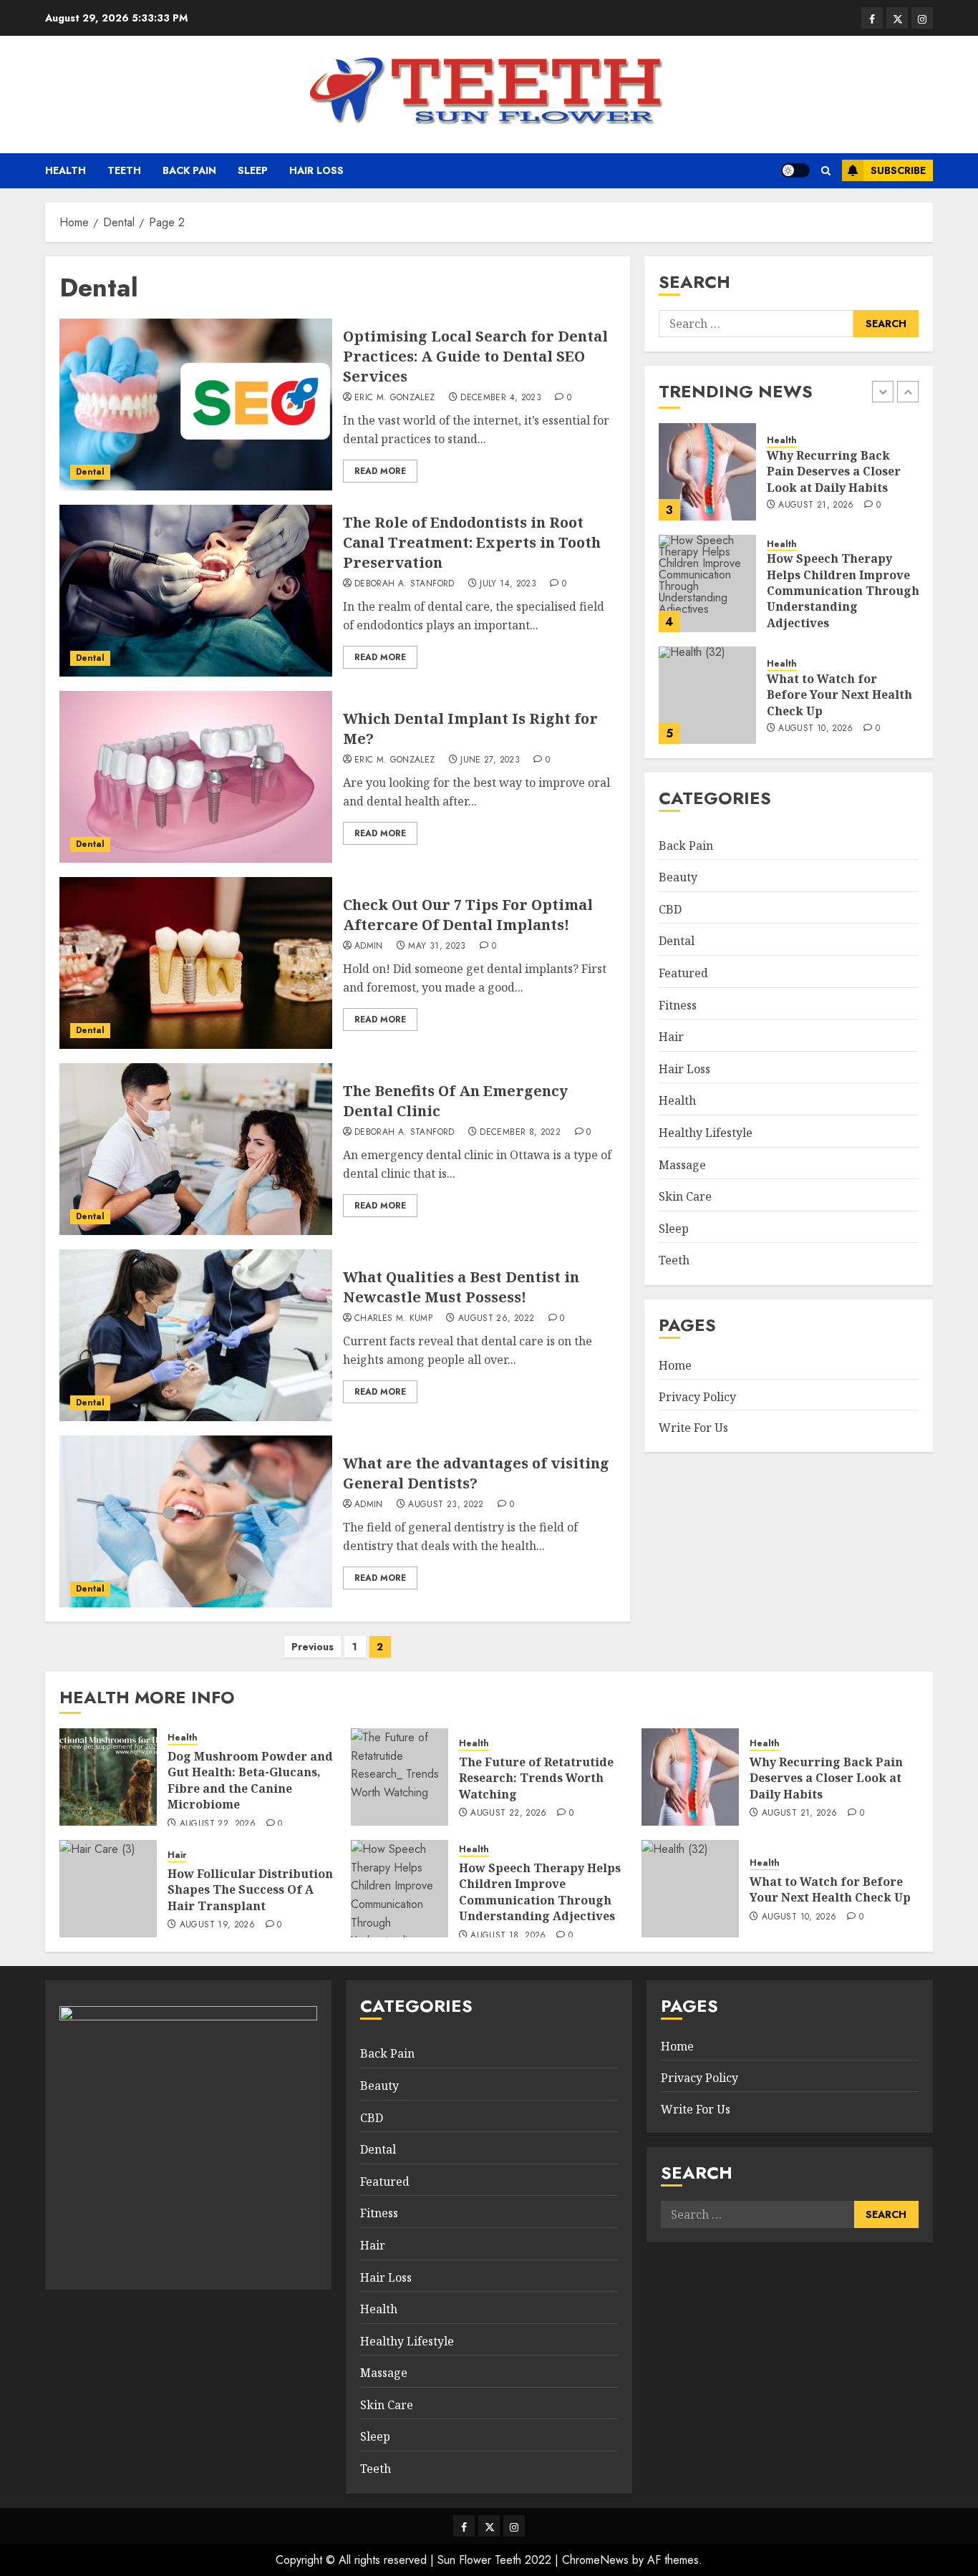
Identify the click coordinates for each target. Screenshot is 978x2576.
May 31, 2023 (437, 946)
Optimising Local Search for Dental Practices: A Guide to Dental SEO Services (475, 356)
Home (675, 1365)
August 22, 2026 (218, 1824)
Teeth (124, 170)
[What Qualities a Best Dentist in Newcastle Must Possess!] (196, 1335)
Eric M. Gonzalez (395, 398)
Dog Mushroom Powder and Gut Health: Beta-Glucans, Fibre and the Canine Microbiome (250, 1780)
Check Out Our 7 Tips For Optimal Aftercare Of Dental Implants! (468, 915)
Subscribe (898, 170)
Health (66, 170)
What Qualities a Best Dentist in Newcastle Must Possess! (461, 1287)
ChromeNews (595, 2560)
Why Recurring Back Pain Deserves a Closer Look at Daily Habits (834, 471)
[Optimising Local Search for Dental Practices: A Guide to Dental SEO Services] (196, 405)
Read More (380, 471)
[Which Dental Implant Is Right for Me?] (196, 777)
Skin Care (685, 1196)
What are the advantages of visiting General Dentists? (476, 1473)
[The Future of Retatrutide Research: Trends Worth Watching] (400, 1777)
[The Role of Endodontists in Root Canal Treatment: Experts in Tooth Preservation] (196, 591)
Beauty (678, 877)
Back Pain (189, 170)
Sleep (253, 170)
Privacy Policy (697, 1397)
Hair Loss (316, 170)
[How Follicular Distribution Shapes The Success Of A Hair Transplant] (108, 1889)
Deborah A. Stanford (405, 584)
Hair (671, 1037)
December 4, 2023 (501, 398)
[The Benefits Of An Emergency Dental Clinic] (196, 1149)
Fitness (678, 1005)
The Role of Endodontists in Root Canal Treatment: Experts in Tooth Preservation (472, 542)
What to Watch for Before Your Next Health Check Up (839, 695)
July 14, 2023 (508, 584)
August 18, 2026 (508, 1936)
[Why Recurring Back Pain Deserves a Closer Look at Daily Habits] (707, 472)
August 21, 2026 (816, 505)
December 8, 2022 (520, 1133)
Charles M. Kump (393, 1319)
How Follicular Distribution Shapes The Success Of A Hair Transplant (250, 1890)
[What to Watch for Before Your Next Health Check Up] (707, 695)
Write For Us (693, 1428)
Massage (682, 1165)
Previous (313, 1647)
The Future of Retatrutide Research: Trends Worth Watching (536, 1778)
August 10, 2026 (815, 729)
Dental (90, 472)
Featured (683, 973)
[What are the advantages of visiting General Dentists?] (196, 1521)
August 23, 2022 (446, 1505)
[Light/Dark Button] (795, 170)
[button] (826, 171)
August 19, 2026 (217, 1925)
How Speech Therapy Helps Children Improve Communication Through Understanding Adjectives (843, 591)
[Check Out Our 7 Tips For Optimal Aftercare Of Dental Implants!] (196, 963)
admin (369, 946)
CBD (670, 909)
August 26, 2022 (496, 1319)
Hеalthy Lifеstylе (706, 1133)
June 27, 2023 (490, 760)
